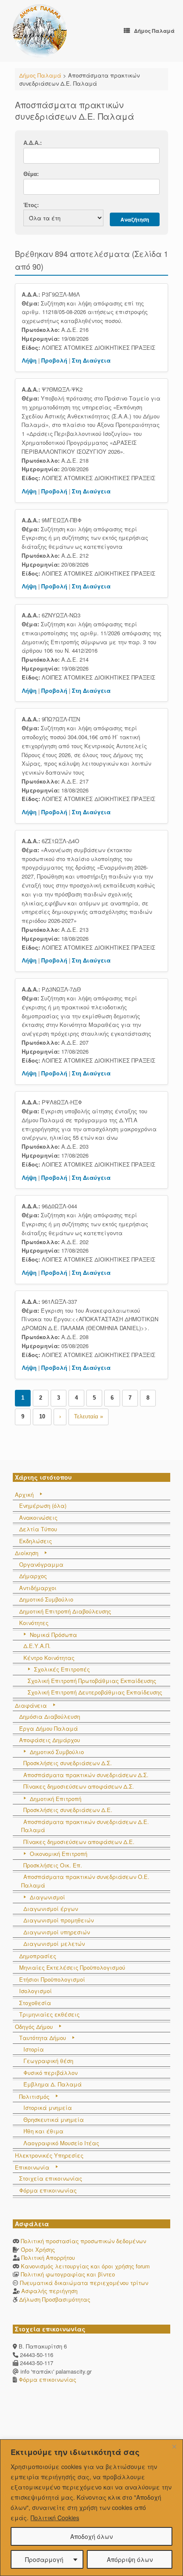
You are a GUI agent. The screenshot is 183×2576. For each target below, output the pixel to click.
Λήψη (29, 360)
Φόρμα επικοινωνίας (48, 2190)
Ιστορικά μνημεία (48, 2108)
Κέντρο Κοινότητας (49, 1658)
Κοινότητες (34, 1623)
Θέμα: (31, 174)
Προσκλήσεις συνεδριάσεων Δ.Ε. (68, 1810)
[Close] (174, 2446)
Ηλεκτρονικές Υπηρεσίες (49, 2155)
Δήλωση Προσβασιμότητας (55, 2299)
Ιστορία (34, 2049)
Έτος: (31, 205)
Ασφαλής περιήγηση (49, 2291)
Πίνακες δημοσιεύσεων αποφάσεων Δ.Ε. (79, 1842)
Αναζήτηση (135, 219)
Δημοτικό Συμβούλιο (46, 1599)
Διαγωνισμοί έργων (51, 1909)
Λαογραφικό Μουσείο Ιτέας (61, 2143)
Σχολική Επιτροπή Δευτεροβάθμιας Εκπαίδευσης (95, 1692)
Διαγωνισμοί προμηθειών (59, 1920)
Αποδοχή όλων (91, 2536)
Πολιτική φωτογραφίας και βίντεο (68, 2274)
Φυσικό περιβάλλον (50, 2073)
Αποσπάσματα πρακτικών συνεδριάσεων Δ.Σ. (86, 1775)
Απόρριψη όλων (130, 2559)
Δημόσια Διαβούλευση (50, 1716)
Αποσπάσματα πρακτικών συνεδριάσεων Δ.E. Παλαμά (85, 1826)
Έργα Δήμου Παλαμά (49, 1728)
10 (42, 1416)
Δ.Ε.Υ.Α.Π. (37, 1646)
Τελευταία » (89, 1416)
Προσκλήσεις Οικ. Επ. (53, 1865)
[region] (91, 2508)
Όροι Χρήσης (38, 2249)
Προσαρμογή (44, 2559)
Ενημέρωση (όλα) (43, 1506)
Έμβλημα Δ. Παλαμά (53, 2084)
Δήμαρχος (33, 1576)
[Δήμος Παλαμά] (40, 31)
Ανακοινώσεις (38, 1517)
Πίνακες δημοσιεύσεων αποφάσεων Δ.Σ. (79, 1786)
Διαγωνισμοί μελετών (54, 1944)
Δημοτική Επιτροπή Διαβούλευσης (65, 1611)
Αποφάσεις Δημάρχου (50, 1740)
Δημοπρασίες (38, 1956)
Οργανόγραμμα (41, 1564)
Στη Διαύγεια (91, 360)
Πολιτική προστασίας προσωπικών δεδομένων (83, 2241)
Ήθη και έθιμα (43, 2131)
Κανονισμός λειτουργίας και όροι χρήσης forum (85, 2266)
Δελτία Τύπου (38, 1529)
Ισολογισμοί (36, 1991)
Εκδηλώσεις (36, 1541)
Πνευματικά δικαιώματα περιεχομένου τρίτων (84, 2283)
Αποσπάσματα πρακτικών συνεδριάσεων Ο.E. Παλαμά (85, 1881)
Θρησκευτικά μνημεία (54, 2119)
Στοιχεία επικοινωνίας (51, 2178)
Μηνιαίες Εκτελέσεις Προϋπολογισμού (72, 1967)
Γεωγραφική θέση (48, 2061)
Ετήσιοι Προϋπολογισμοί (52, 1979)
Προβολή (54, 360)
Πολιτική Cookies (55, 2518)
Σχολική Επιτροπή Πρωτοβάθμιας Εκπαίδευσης (92, 1681)
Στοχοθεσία (35, 2003)
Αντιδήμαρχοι (38, 1588)
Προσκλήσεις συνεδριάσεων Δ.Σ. (68, 1763)
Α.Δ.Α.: (33, 143)
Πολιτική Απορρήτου (48, 2258)
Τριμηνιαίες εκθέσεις (49, 2014)
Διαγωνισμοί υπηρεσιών (57, 1932)
